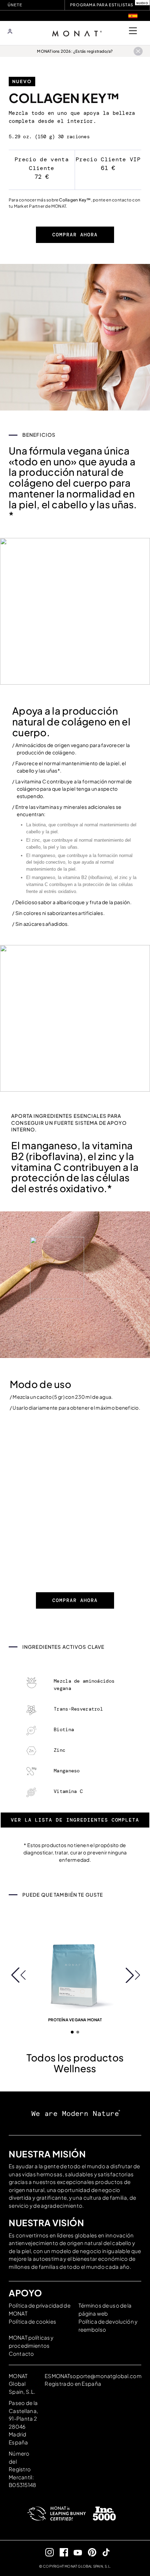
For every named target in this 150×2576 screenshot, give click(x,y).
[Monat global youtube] (75, 2552)
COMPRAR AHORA (75, 235)
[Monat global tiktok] (103, 2552)
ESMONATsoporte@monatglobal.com (93, 2376)
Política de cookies (32, 2321)
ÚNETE (15, 5)
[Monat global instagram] (47, 2552)
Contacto (21, 2353)
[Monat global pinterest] (89, 2552)
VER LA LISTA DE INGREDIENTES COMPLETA (75, 1820)
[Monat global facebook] (61, 2552)
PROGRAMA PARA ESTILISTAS (102, 5)
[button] (18, 1975)
